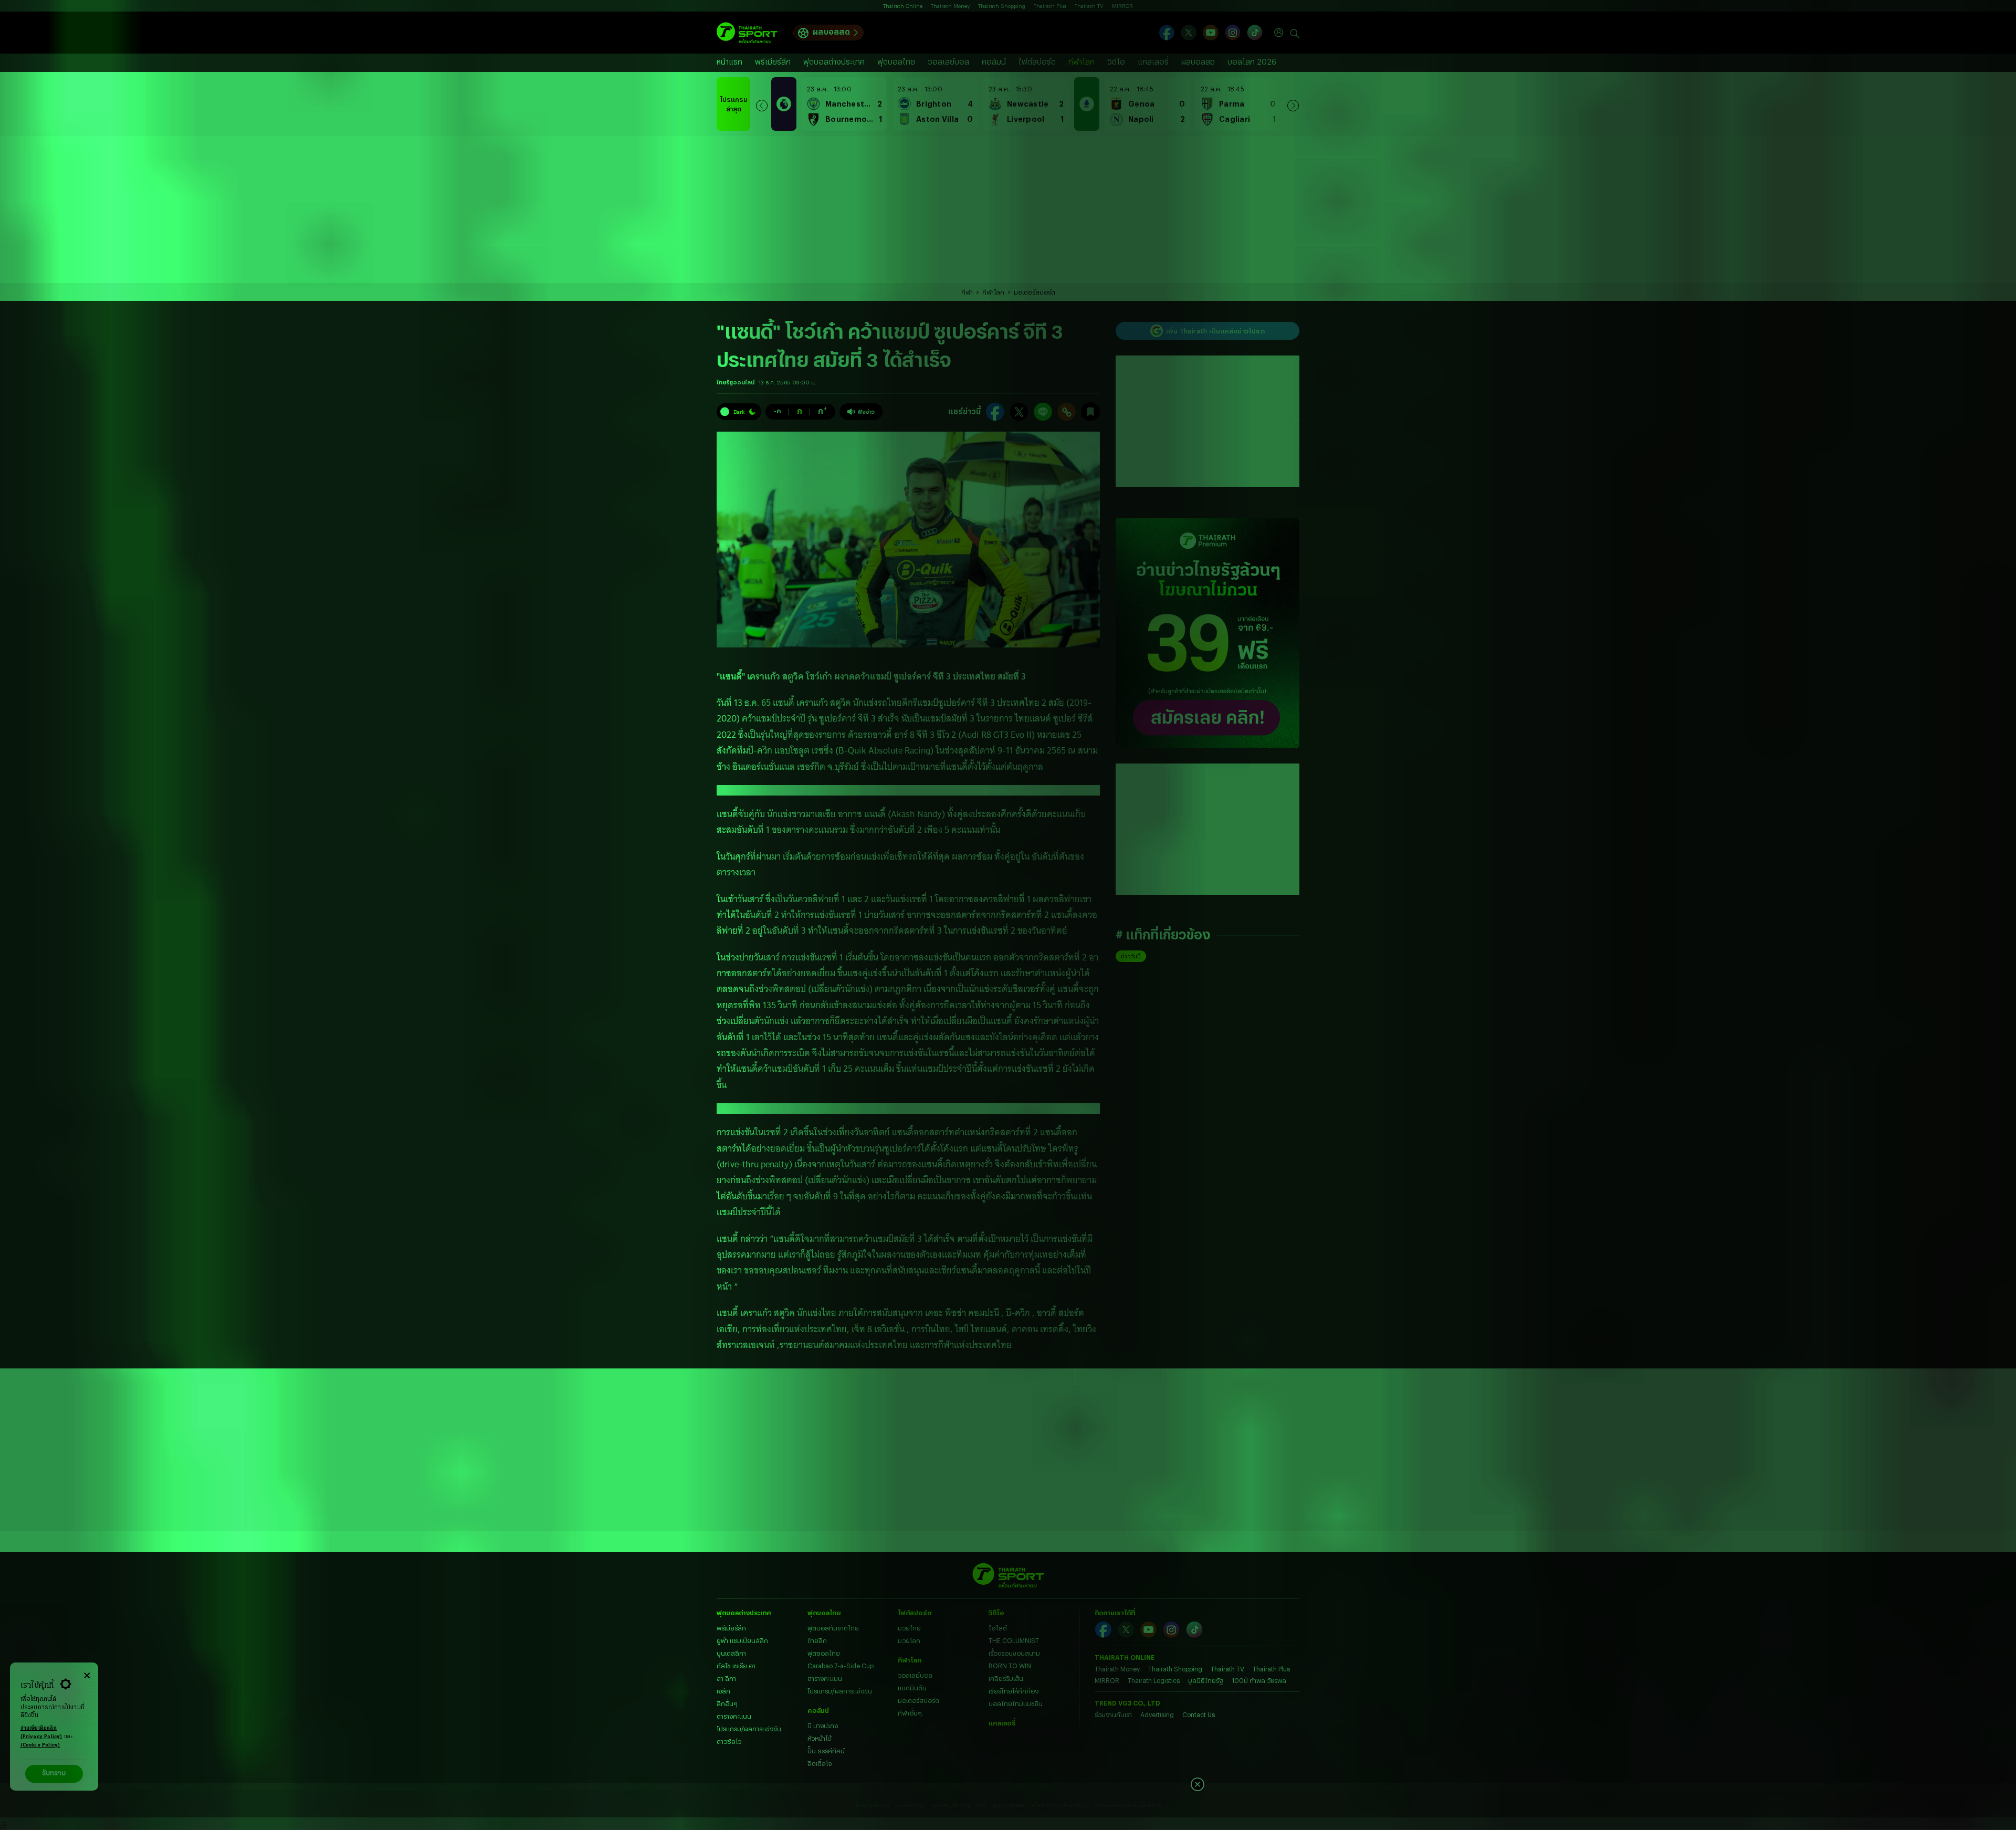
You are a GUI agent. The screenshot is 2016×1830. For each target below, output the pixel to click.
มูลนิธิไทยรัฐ (1206, 1680)
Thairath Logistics (1154, 1680)
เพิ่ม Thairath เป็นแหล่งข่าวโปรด (1215, 331)
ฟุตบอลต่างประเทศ (834, 62)
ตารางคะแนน (734, 1716)
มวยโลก (909, 1640)
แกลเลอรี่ (1153, 62)
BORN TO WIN (1010, 1666)
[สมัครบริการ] (1207, 633)
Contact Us (1199, 1714)
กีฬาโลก (1081, 62)
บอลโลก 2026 (1252, 62)
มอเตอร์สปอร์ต (1035, 292)
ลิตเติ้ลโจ (820, 1763)
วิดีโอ (1116, 62)
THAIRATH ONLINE (1125, 1657)
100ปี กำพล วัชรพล (1259, 1680)
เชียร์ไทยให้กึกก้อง (1014, 1691)
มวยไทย (909, 1628)
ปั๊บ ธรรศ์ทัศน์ (826, 1751)
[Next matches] (1293, 104)
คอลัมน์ (994, 62)
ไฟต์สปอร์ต (1037, 62)
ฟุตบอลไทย (896, 62)
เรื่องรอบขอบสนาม (1014, 1653)
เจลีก (723, 1691)
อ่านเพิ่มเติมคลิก (41, 1733)
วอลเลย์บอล (948, 62)
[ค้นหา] (1295, 33)
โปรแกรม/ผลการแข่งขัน (749, 1729)
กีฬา (967, 292)
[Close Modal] (87, 1674)
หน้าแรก (729, 62)
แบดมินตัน (912, 1688)
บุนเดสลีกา (731, 1653)
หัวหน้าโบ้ (820, 1738)
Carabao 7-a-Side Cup (841, 1666)
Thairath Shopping (1002, 6)
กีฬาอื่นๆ (910, 1713)
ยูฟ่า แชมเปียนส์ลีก (742, 1640)
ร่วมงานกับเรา (1113, 1714)
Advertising (1157, 1714)
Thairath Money (950, 6)
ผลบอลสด (831, 32)
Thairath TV (1089, 6)
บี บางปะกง (823, 1726)
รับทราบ (54, 1774)
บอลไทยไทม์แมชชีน (1016, 1703)
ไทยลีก (817, 1640)
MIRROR (1122, 6)
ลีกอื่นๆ (727, 1703)
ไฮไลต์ (998, 1628)
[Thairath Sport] (747, 33)
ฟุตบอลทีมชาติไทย (833, 1628)
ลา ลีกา (726, 1678)
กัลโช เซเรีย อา (736, 1666)
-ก (778, 411)
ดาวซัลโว (729, 1741)
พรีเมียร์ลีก (773, 62)
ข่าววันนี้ (1131, 956)
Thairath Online (903, 6)
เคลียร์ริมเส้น (1006, 1678)
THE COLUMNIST (1014, 1640)
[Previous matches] (762, 104)
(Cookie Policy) (40, 1745)
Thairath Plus (1050, 6)
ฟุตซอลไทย (824, 1653)
